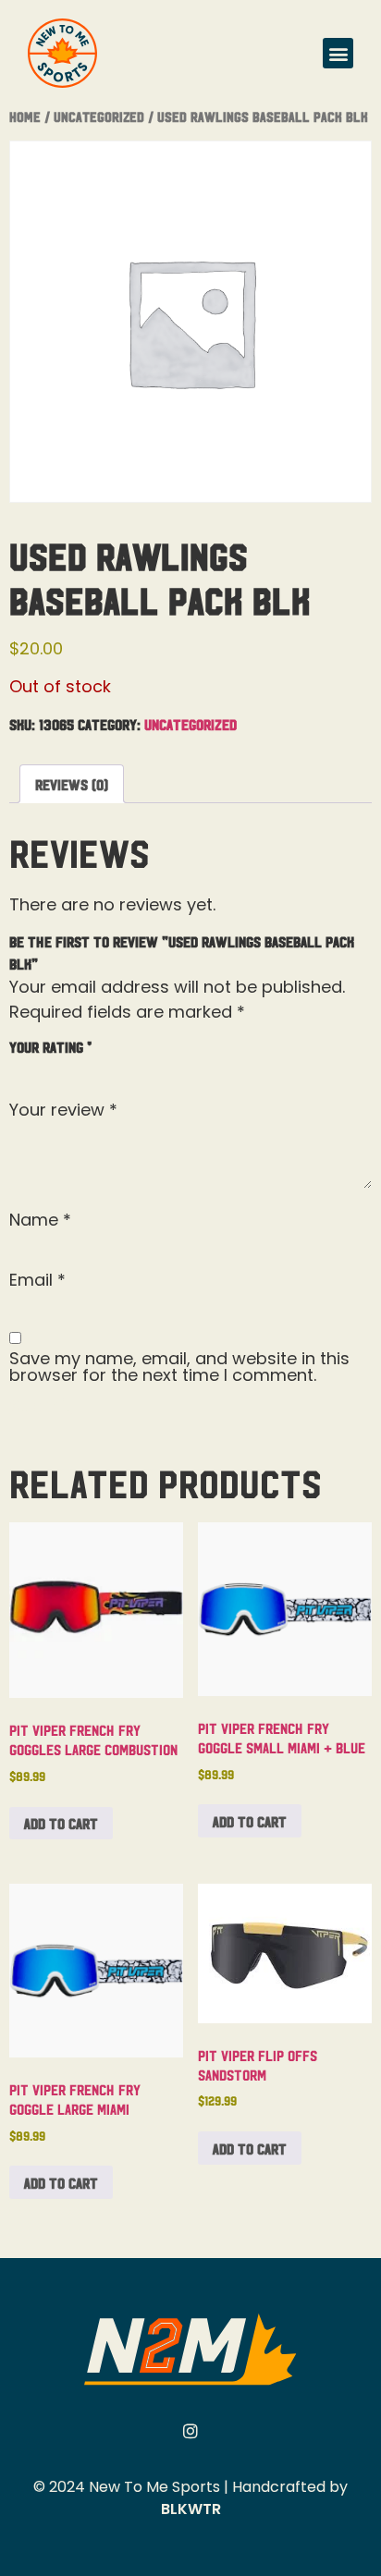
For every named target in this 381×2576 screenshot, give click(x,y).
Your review (63, 1110)
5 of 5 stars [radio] (128, 1067)
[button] (338, 53)
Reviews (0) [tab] (72, 784)
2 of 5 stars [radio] (47, 1067)
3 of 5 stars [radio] (74, 1067)
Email (37, 1280)
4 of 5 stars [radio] (101, 1067)
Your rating (50, 1046)
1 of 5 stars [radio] (20, 1067)
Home (25, 116)
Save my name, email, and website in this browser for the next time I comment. (179, 1367)
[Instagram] (190, 2431)
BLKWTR (191, 2509)
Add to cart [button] (61, 1823)
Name (40, 1220)
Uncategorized (99, 116)
